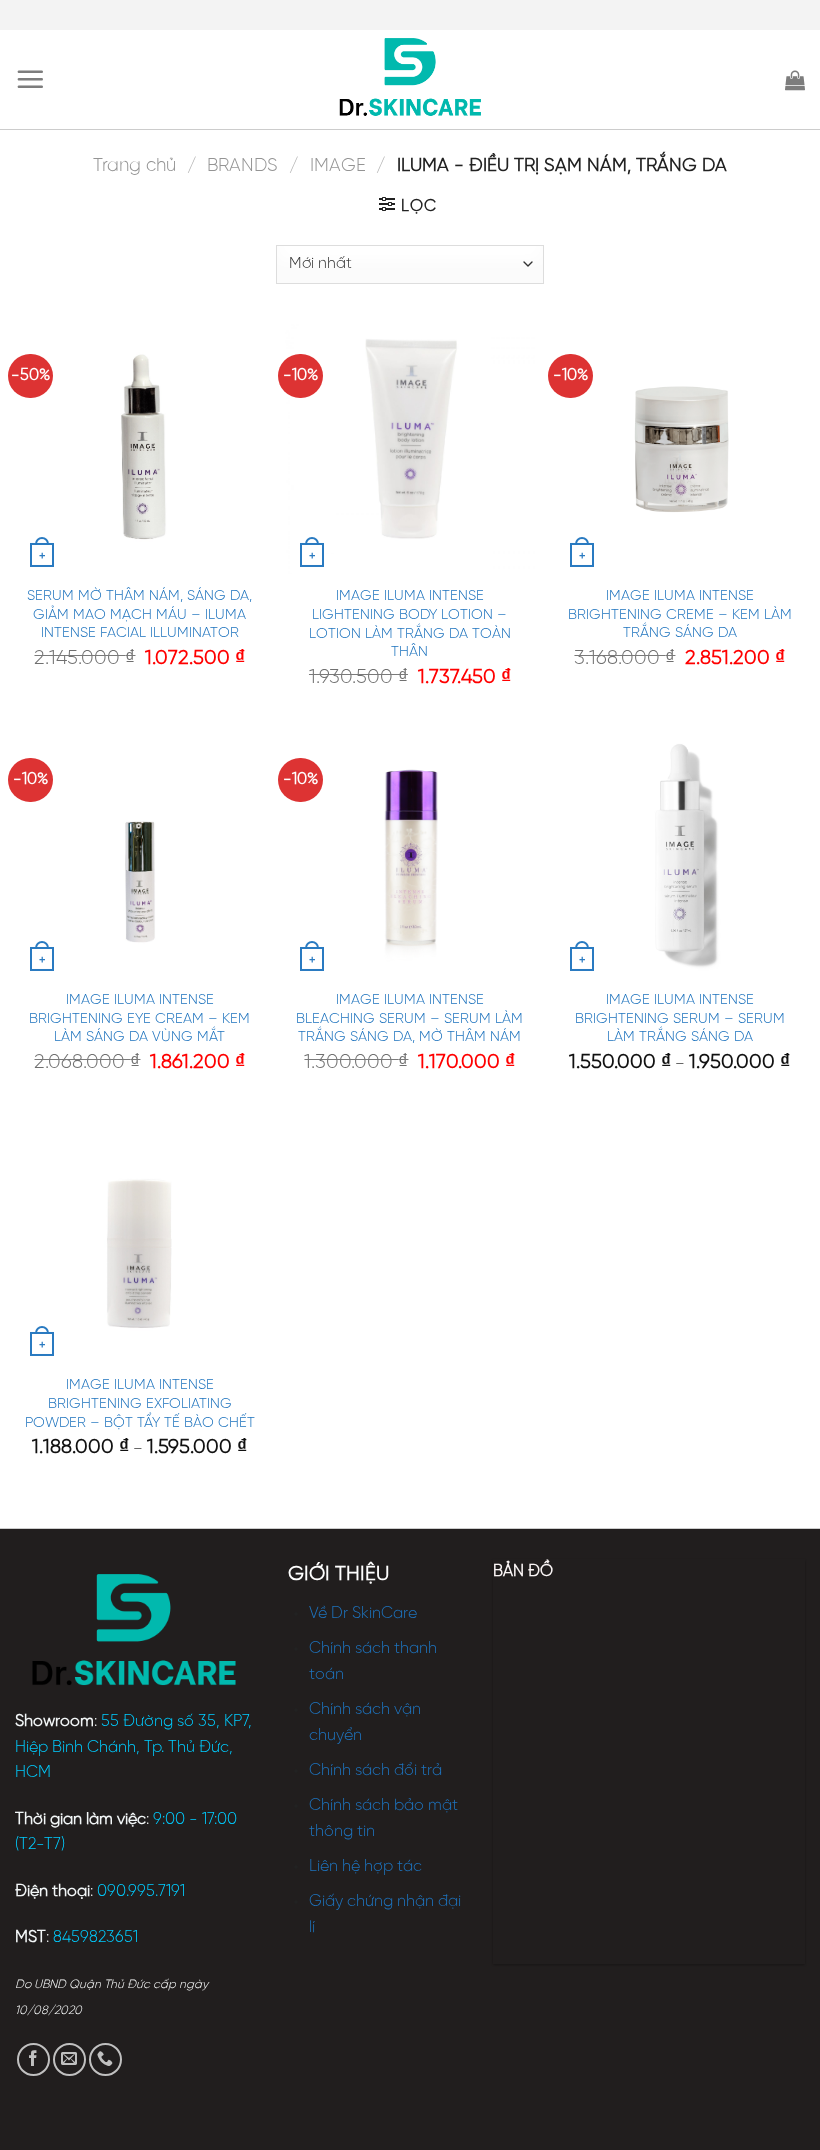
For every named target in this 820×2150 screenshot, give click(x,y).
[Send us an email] (69, 2059)
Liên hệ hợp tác (365, 1866)
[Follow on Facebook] (33, 2059)
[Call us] (105, 2059)
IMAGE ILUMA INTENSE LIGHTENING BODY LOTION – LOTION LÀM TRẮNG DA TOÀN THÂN (410, 624)
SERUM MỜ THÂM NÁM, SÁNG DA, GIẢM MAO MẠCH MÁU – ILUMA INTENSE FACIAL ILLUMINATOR (139, 614)
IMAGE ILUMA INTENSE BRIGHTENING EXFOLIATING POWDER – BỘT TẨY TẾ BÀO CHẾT (140, 1403)
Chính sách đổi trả (375, 1770)
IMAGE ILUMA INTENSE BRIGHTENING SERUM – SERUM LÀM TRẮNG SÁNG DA (680, 1018)
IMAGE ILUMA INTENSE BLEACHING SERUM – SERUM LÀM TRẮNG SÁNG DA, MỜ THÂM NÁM (409, 1018)
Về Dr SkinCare (363, 1613)
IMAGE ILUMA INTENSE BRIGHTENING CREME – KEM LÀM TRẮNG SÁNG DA (680, 614)
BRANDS (242, 166)
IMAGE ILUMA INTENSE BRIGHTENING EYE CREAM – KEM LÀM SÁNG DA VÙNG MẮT (139, 1018)
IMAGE (338, 166)
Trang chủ (134, 166)
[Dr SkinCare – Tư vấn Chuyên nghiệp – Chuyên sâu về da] (410, 80)
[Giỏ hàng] (795, 80)
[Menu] (30, 79)
